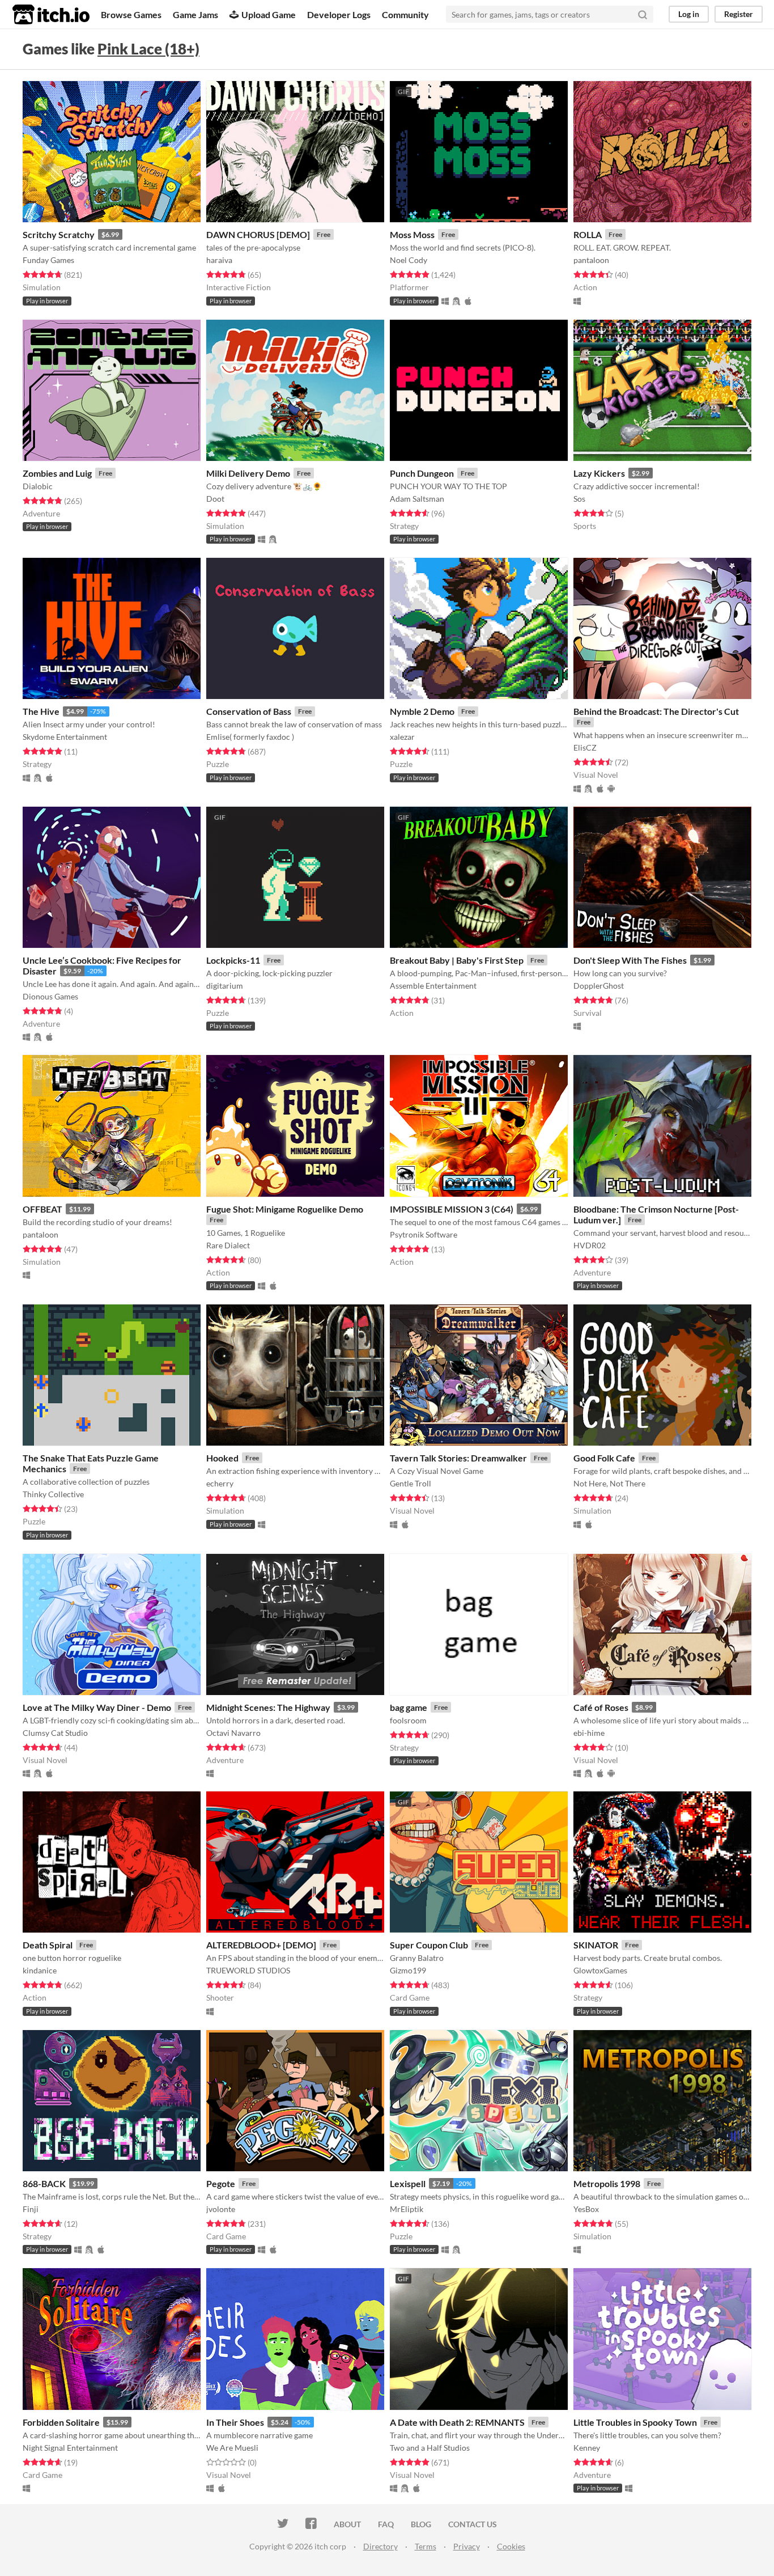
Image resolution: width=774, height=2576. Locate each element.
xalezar (402, 737)
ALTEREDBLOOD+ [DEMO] (261, 1945)
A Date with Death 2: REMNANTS (457, 2422)
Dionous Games (50, 996)
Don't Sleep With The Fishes (630, 960)
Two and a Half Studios (430, 2448)
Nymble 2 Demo (422, 711)
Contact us (473, 2524)
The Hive (41, 711)
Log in (689, 14)
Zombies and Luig (57, 473)
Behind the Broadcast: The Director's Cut (656, 711)
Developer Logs (339, 14)
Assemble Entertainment (433, 986)
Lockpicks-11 (233, 960)
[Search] (643, 14)
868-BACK (44, 2183)
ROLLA (588, 234)
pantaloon (591, 260)
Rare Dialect (228, 1245)
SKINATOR (596, 1945)
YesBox (586, 2209)
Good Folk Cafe (604, 1458)
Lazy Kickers (599, 473)
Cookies (511, 2546)
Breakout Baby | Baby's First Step (457, 960)
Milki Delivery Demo (248, 473)
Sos (579, 499)
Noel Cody (409, 260)
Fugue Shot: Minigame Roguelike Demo (285, 1209)
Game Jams (195, 14)
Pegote (221, 2183)
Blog (421, 2524)
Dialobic (38, 486)
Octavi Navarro (233, 1733)
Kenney (587, 2448)
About (347, 2524)
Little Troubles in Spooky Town (635, 2422)
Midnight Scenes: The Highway (268, 1707)
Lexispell (408, 2183)
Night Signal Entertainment (70, 2448)
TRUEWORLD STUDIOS (248, 1970)
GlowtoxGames (600, 1970)
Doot (215, 499)
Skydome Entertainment (65, 737)
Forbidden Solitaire (61, 2422)
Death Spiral (48, 1945)
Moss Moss (412, 234)
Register (739, 14)
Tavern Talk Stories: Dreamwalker (458, 1458)
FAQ (386, 2524)
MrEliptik (407, 2209)
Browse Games (131, 14)
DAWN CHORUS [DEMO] (258, 234)
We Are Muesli (232, 2448)
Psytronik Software (424, 1234)
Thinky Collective (53, 1494)
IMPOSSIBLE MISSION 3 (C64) (452, 1209)
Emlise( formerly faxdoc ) (250, 737)
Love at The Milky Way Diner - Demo (97, 1707)
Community (405, 14)
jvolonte (221, 2209)
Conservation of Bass (249, 711)
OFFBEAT (42, 1209)
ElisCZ (585, 747)
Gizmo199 (408, 1970)
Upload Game (269, 14)
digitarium (225, 986)
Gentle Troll (411, 1483)
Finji (31, 2209)
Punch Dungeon (422, 473)
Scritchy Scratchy (59, 234)
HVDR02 (590, 1245)
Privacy (467, 2546)
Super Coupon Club (429, 1945)
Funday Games (48, 260)
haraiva (219, 260)
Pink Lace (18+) (148, 49)
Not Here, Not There (609, 1483)
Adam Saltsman (417, 499)
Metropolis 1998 (607, 2183)
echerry (220, 1483)
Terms (426, 2546)
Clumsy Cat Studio (55, 1733)
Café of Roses (601, 1707)
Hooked (222, 1458)
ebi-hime (589, 1733)
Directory (380, 2546)
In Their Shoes (235, 2422)
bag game (409, 1707)
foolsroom (408, 1720)
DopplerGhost (599, 986)
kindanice (40, 1970)
